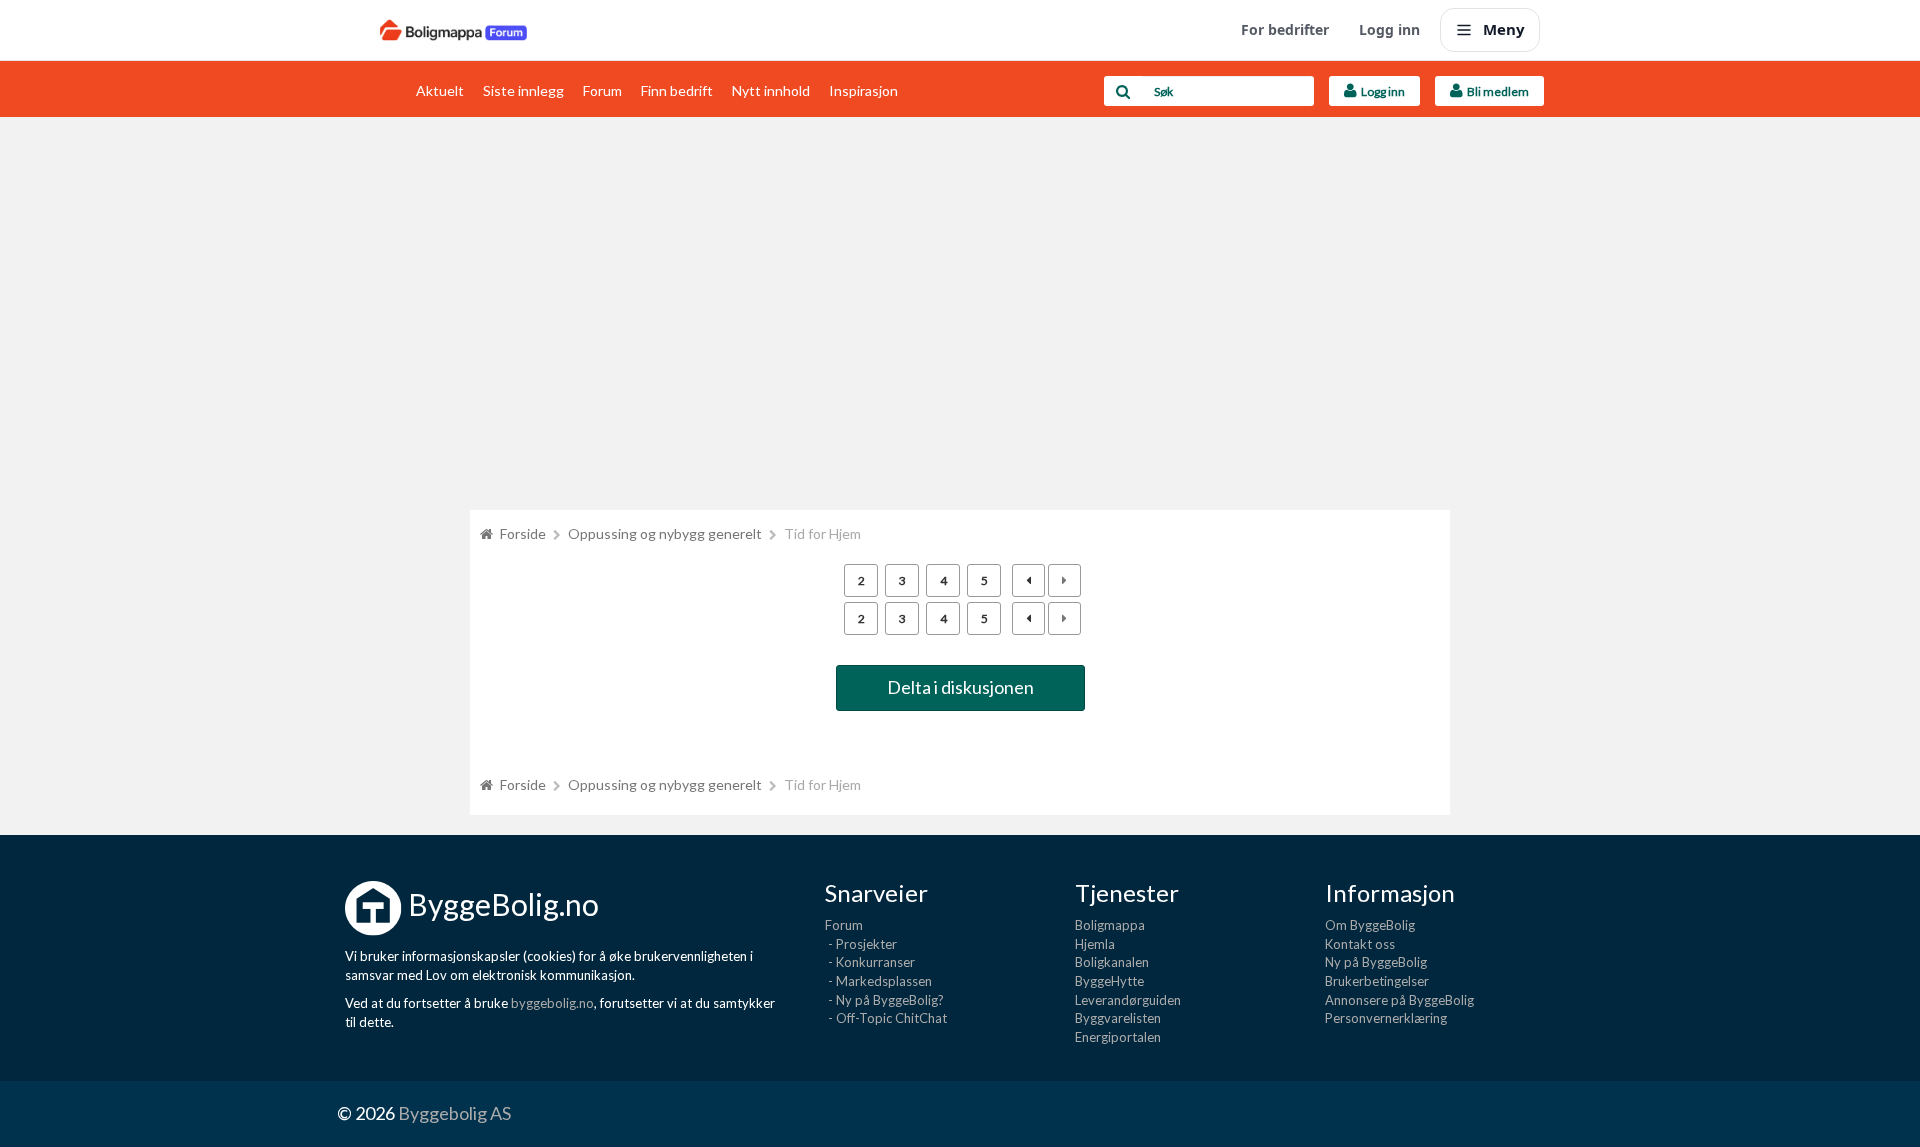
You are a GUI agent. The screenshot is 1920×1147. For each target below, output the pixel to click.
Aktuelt (440, 90)
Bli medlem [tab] (1496, 91)
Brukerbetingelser (1377, 981)
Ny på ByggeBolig (1376, 962)
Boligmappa (1110, 925)
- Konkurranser (870, 962)
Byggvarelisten (1118, 1018)
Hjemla (1095, 944)
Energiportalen (1118, 1037)
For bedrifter (1285, 29)
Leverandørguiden (1128, 1000)
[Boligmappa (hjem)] (453, 30)
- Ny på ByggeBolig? (884, 1000)
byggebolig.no (552, 1003)
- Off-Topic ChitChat (886, 1018)
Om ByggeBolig (1370, 925)
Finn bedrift (677, 90)
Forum (602, 90)
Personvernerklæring (1386, 1018)
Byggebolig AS (454, 1113)
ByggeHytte (1109, 981)
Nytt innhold (771, 90)
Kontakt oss (1360, 944)
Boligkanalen (1112, 962)
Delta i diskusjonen (960, 687)
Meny (1504, 29)
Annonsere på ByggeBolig (1399, 1000)
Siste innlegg (523, 90)
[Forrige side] (1028, 580)
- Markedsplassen (878, 981)
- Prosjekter (861, 944)
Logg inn (1389, 29)
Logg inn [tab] (1381, 91)
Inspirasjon (863, 90)
